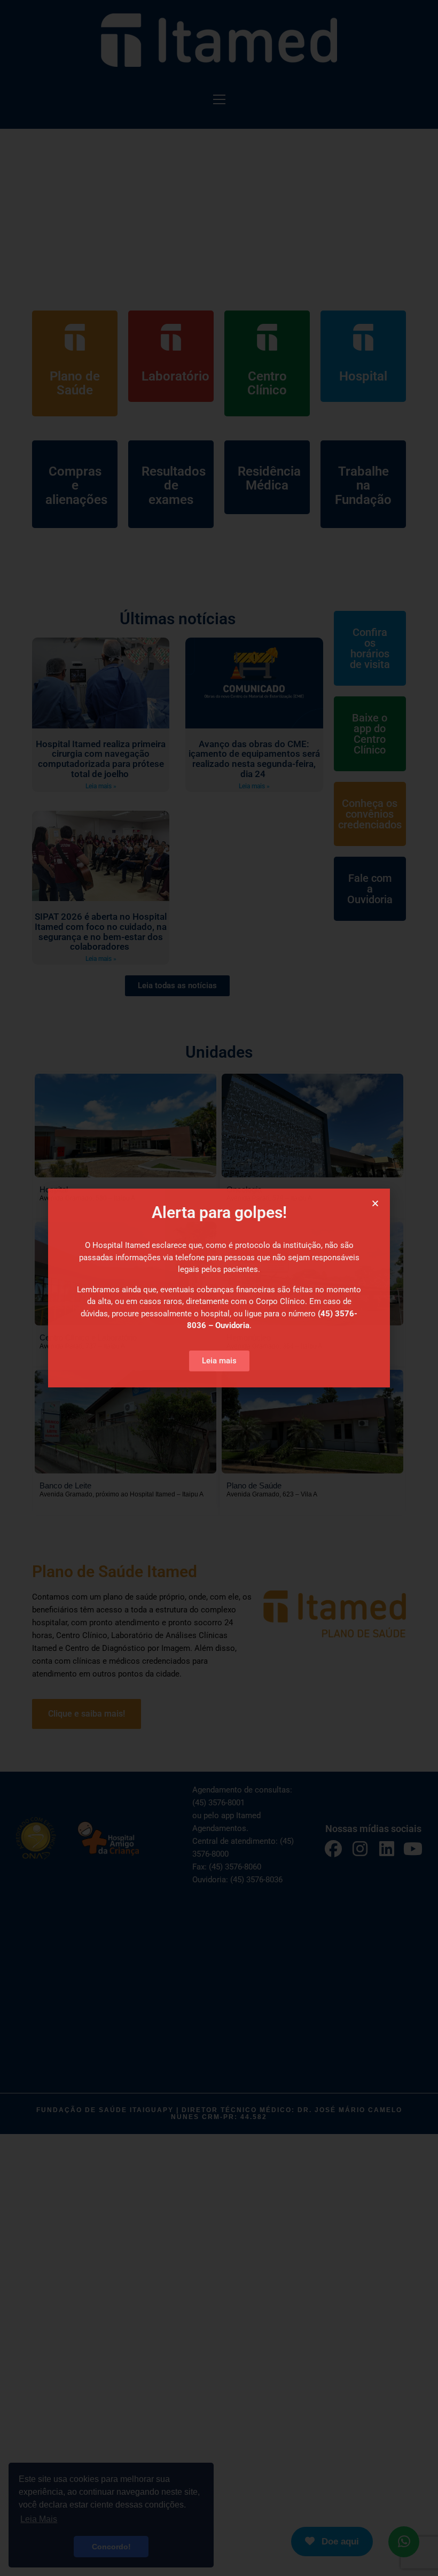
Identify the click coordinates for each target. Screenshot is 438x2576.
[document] (219, 1288)
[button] (375, 1203)
